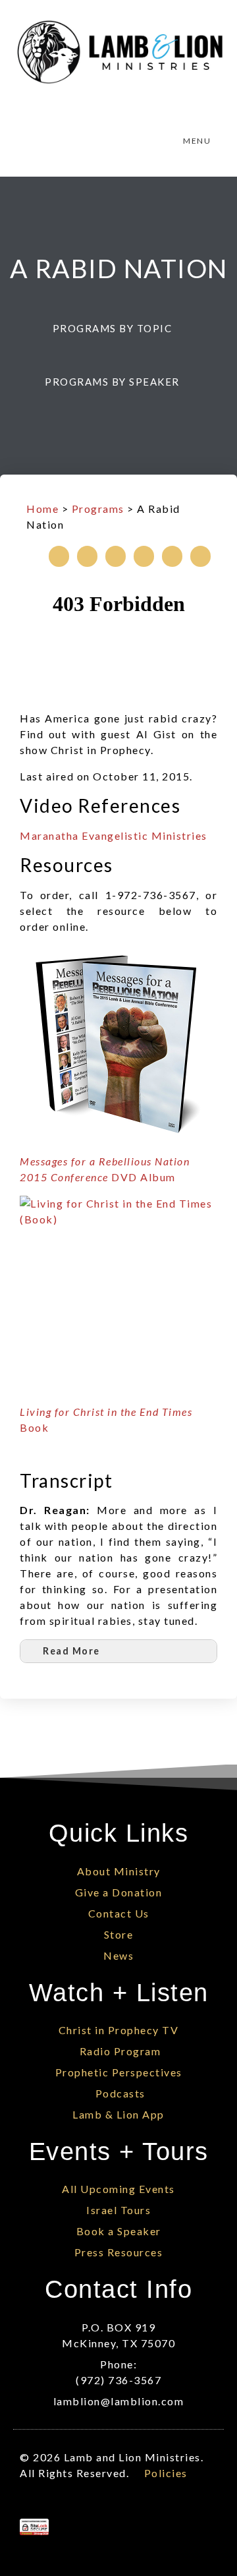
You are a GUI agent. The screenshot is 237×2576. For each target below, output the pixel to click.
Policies (166, 2473)
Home (42, 509)
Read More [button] (71, 1651)
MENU (197, 141)
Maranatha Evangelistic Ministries (114, 835)
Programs (98, 509)
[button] (119, 328)
